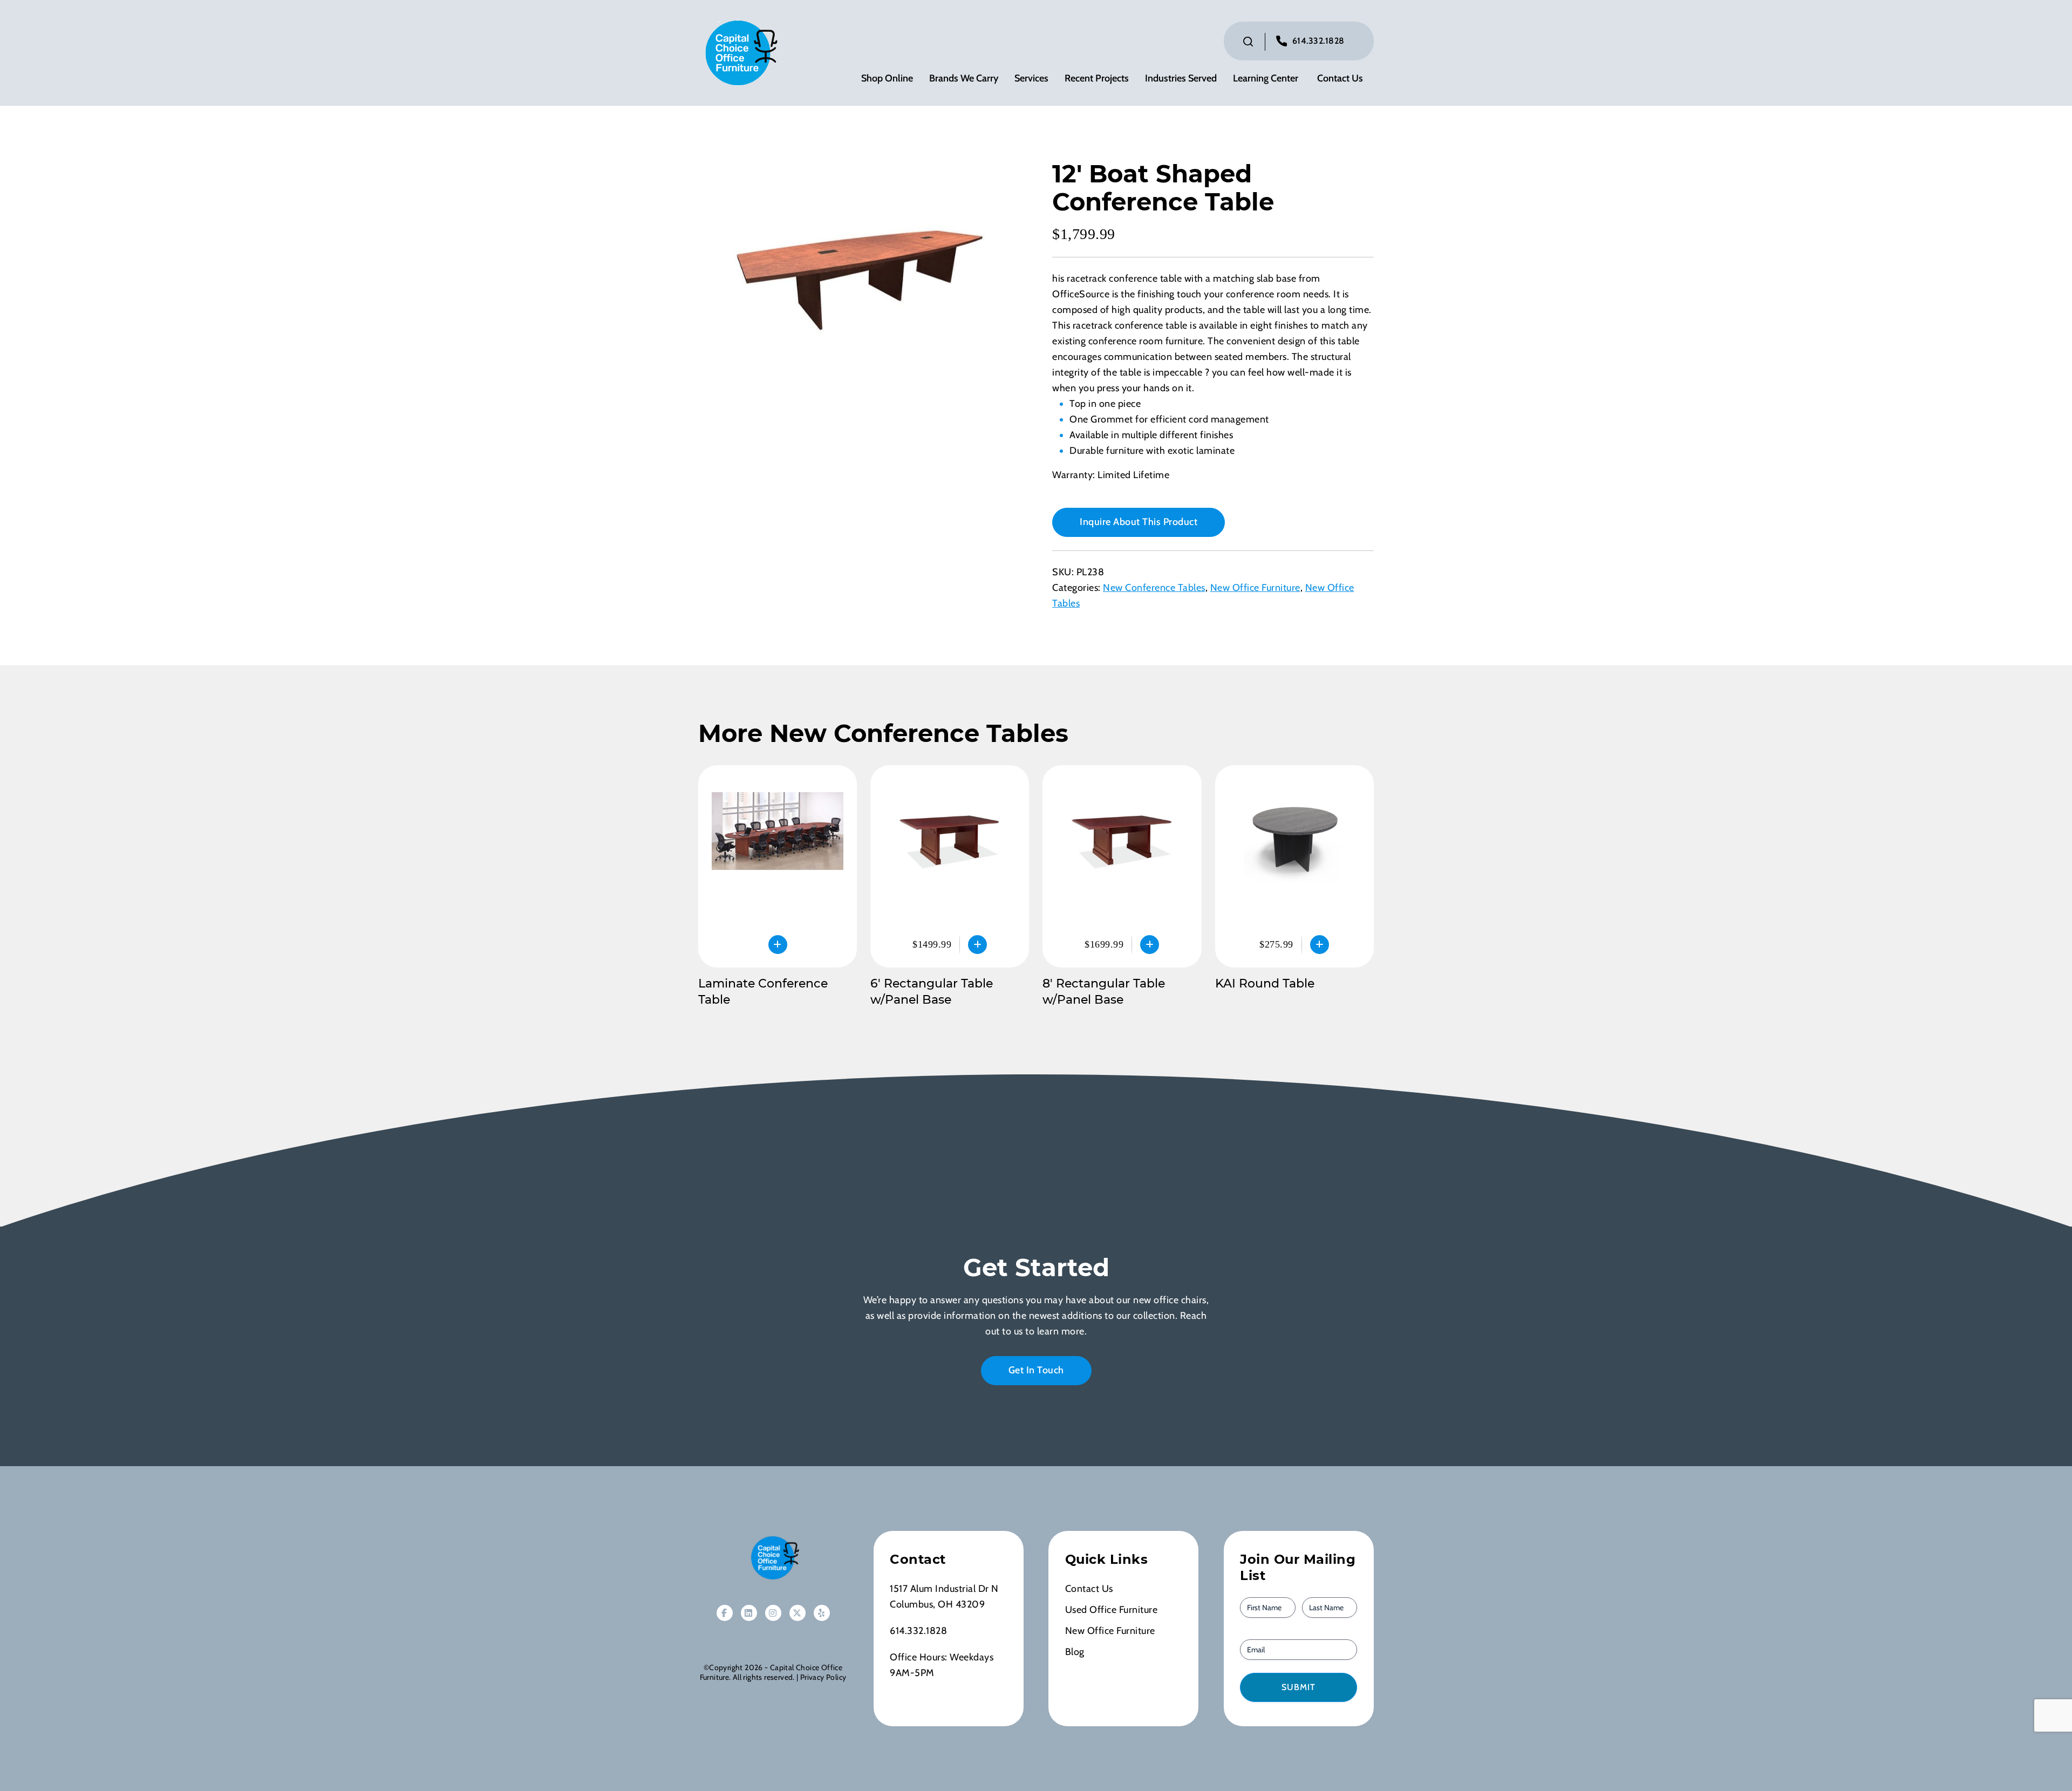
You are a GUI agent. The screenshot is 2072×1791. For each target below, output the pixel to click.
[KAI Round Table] (1294, 866)
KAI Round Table (1265, 983)
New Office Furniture (1255, 588)
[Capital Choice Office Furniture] (739, 52)
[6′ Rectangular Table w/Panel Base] (950, 866)
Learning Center (1266, 79)
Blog (1075, 1652)
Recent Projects (1097, 79)
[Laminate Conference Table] (778, 866)
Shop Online (887, 79)
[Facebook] (725, 1613)
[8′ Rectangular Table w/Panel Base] (1122, 866)
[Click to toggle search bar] (1248, 42)
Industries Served (1181, 79)
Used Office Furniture (1112, 1610)
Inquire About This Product (1139, 522)
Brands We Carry (964, 79)
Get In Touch (1036, 1370)
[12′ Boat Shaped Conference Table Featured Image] (859, 280)
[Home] (773, 1558)
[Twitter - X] (798, 1613)
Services (1031, 79)
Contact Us (1340, 79)
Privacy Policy (823, 1677)
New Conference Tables (1154, 588)
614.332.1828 (1318, 41)
